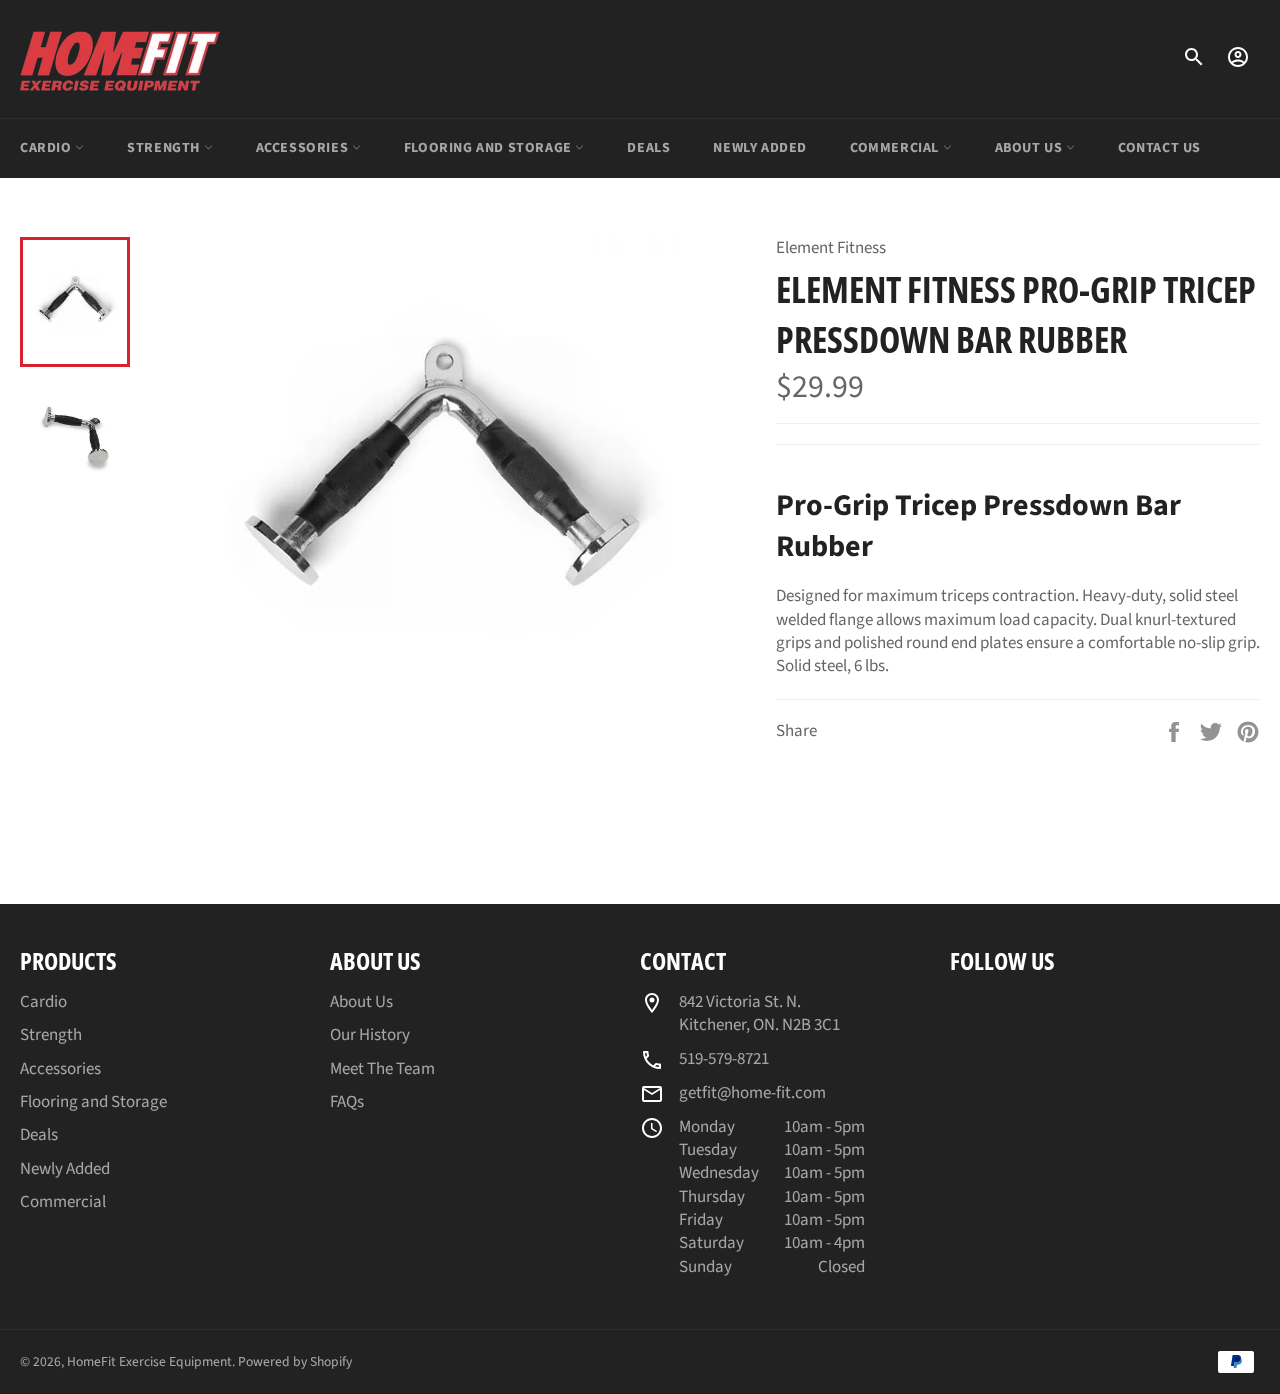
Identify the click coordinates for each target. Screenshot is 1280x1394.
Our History (370, 1035)
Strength (165, 148)
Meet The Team (382, 1069)
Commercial (896, 148)
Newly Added (760, 148)
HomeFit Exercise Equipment (149, 1361)
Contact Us (1159, 148)
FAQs (347, 1102)
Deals (648, 148)
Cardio (47, 148)
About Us (1030, 148)
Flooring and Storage (490, 148)
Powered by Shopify (295, 1361)
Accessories (304, 148)
